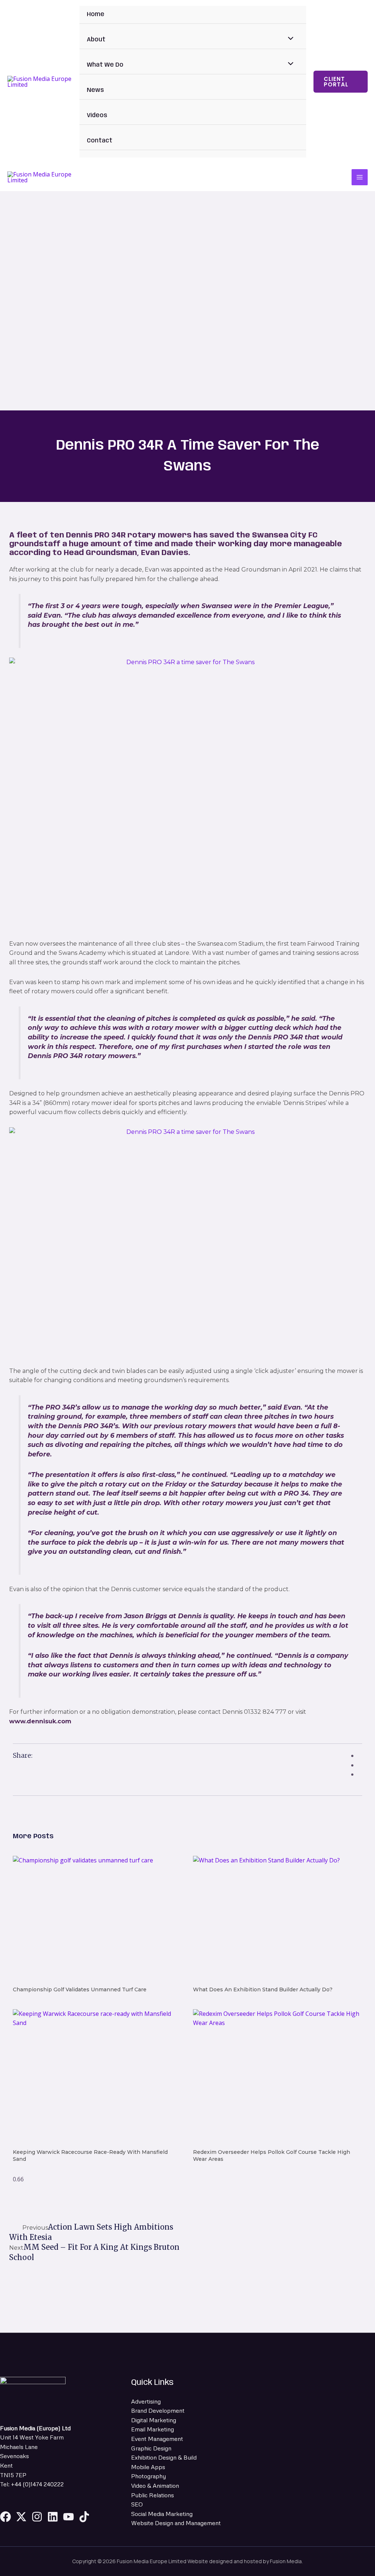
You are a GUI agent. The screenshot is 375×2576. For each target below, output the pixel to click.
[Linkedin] (53, 2517)
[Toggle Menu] (289, 40)
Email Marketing (153, 2429)
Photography (148, 2476)
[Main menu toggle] (360, 177)
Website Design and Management (176, 2523)
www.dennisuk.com (40, 1721)
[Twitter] (21, 2517)
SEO (137, 2504)
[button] (341, 82)
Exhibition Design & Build (164, 2457)
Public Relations (153, 2495)
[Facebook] (5, 2517)
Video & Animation (155, 2486)
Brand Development (158, 2411)
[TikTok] (84, 2517)
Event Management (157, 2439)
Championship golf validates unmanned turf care (80, 1989)
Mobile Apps (148, 2467)
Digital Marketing (154, 2420)
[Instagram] (37, 2517)
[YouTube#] (68, 2517)
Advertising (146, 2401)
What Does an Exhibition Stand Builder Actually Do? (263, 1989)
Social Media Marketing (162, 2514)
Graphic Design (151, 2448)
